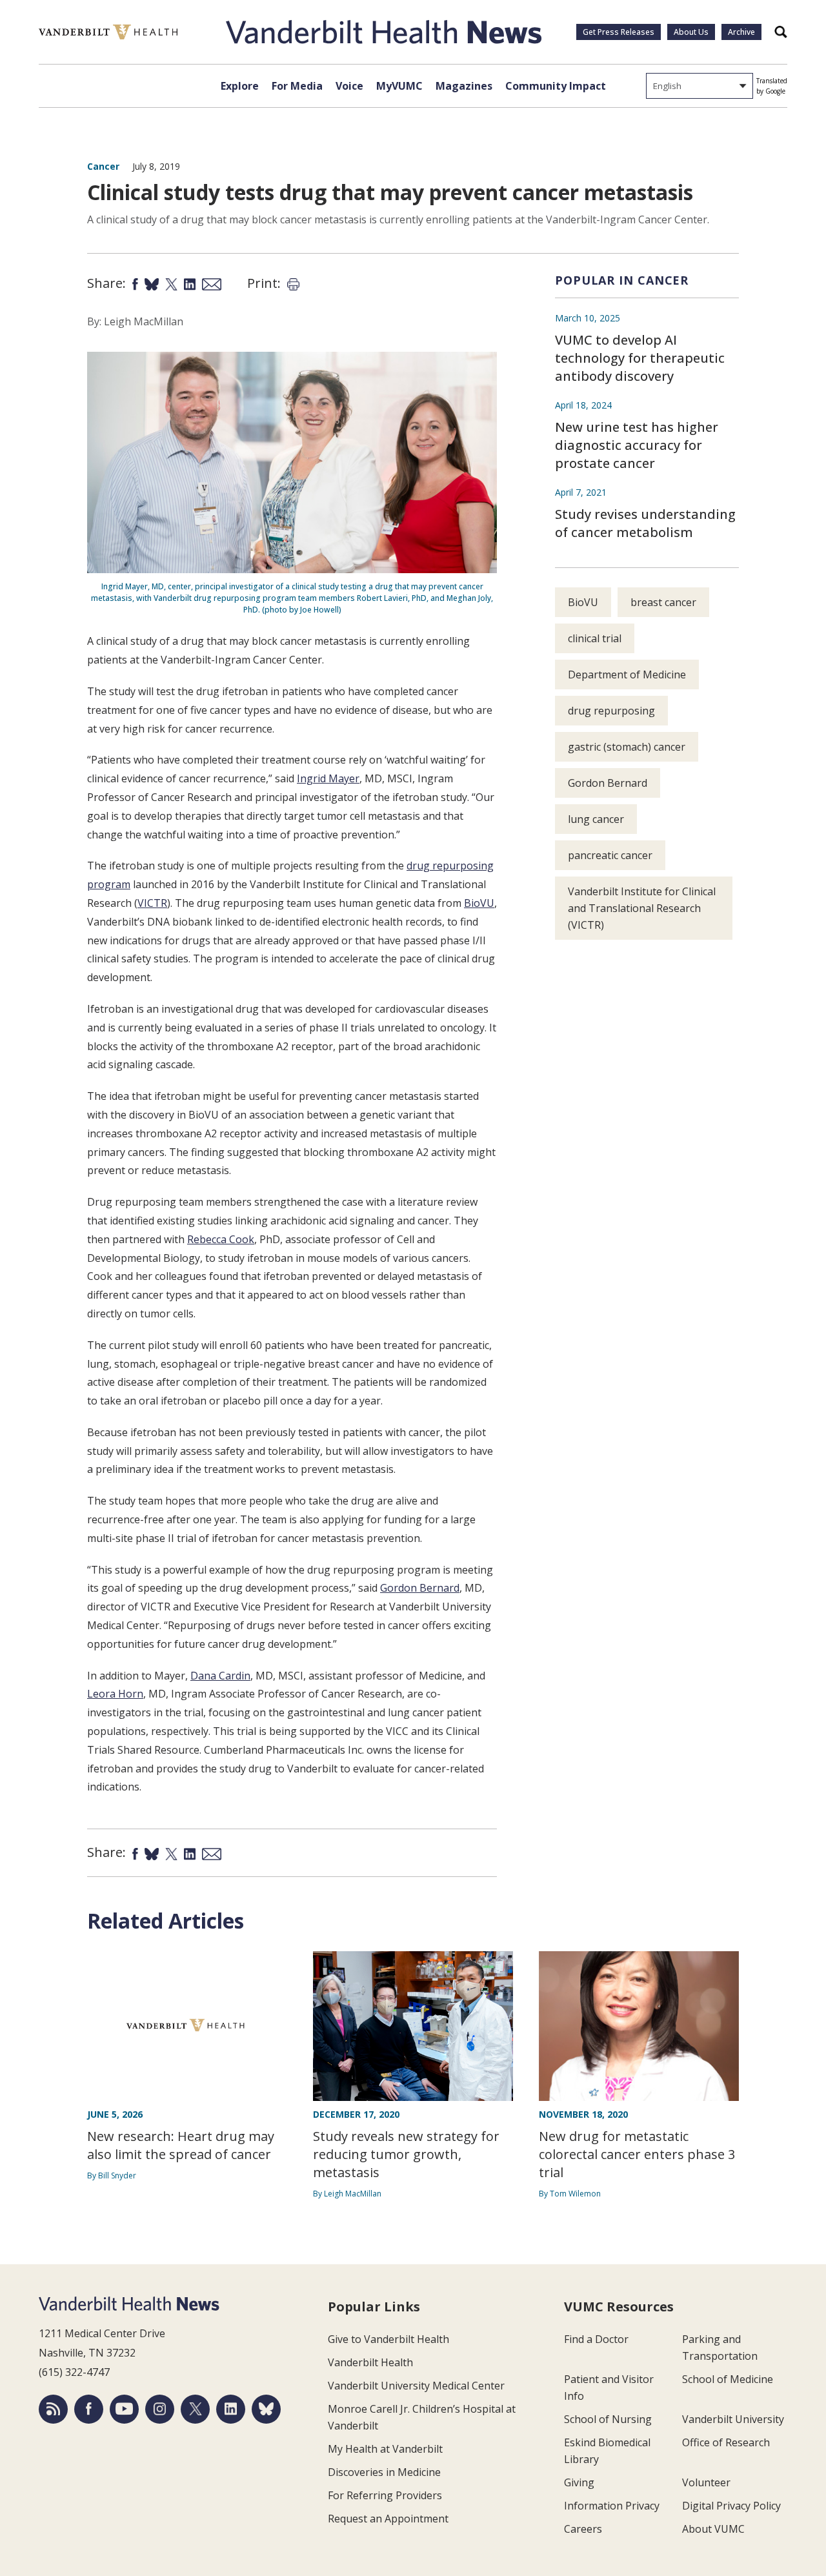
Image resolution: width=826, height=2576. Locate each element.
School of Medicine (728, 2379)
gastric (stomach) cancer (627, 747)
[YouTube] (124, 2409)
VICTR (152, 903)
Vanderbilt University (733, 2419)
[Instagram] (160, 2409)
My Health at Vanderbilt (385, 2449)
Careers (583, 2529)
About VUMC (713, 2529)
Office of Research (726, 2442)
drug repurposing (611, 711)
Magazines (464, 86)
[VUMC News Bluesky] (266, 2409)
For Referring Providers (385, 2495)
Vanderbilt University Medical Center (416, 2386)
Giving (579, 2482)
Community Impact (556, 86)
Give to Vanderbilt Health (388, 2339)
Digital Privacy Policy (731, 2506)
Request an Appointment (388, 2519)
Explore (240, 86)
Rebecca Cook (221, 1239)
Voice (349, 86)
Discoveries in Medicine (384, 2472)
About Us (691, 32)
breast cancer (663, 602)
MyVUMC (399, 86)
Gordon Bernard (420, 1588)
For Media (297, 86)
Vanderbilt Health (370, 2362)
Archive (741, 32)
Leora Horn (115, 1694)
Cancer (103, 166)
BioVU (479, 903)
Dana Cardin (220, 1676)
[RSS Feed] (53, 2409)
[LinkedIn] (231, 2409)
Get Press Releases (619, 32)
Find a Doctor (596, 2339)
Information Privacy (612, 2506)
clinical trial (595, 638)
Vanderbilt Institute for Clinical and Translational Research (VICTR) (642, 908)
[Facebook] (89, 2409)
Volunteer (706, 2482)
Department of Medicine (627, 674)
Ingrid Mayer (328, 778)
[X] (195, 2409)
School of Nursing (608, 2419)
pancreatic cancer (610, 855)
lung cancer (596, 819)
